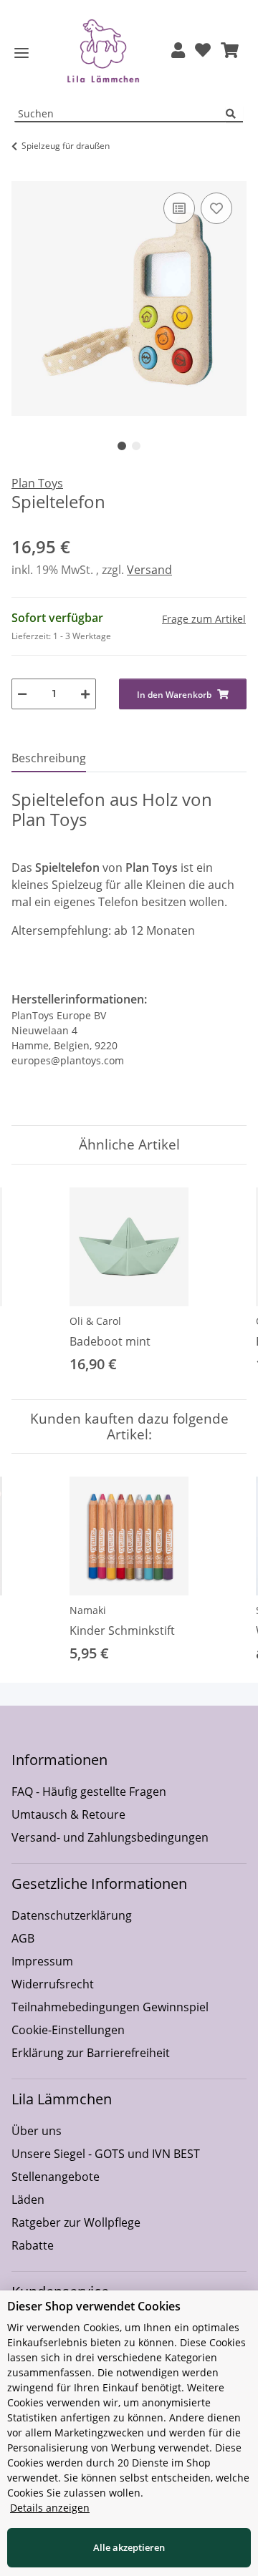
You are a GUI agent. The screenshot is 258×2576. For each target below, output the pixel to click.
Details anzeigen (50, 2508)
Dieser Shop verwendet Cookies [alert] (94, 2306)
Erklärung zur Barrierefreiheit (91, 2053)
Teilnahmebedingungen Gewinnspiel (110, 2007)
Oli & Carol (95, 1321)
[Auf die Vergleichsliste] (179, 208)
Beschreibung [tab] (49, 758)
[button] (178, 51)
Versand (149, 570)
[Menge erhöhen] (85, 694)
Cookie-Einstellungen (68, 2030)
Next (223, 1282)
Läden (28, 2200)
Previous (35, 1282)
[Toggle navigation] (21, 53)
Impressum (42, 1961)
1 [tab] (122, 446)
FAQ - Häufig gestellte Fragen (89, 1792)
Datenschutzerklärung (72, 1915)
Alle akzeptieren (129, 2547)
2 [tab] (136, 446)
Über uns (37, 2131)
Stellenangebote (56, 2177)
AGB (23, 1938)
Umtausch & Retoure (68, 1814)
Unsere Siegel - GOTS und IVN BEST (106, 2154)
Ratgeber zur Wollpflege (76, 2222)
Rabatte (33, 2245)
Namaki (88, 1610)
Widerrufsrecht (53, 1984)
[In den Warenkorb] (23, 173)
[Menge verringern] (22, 694)
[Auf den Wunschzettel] (216, 208)
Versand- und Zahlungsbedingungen (110, 1837)
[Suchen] (234, 114)
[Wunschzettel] (203, 51)
